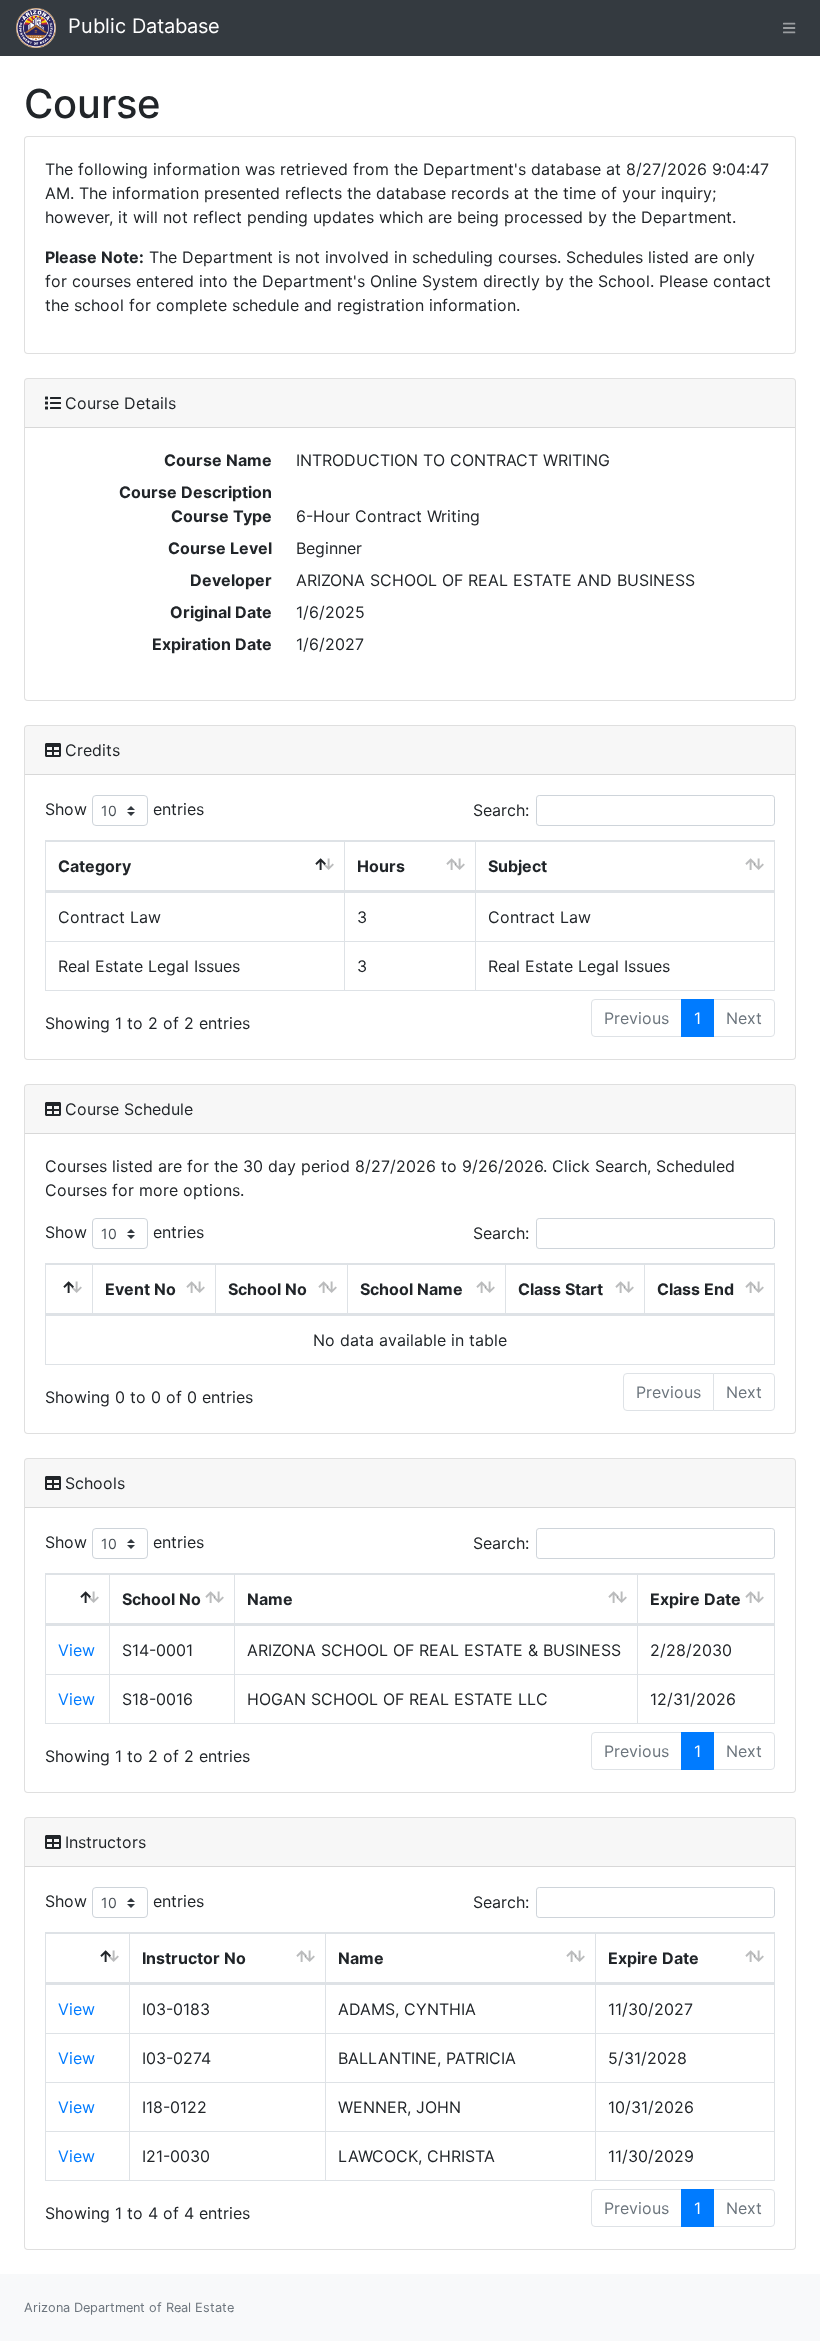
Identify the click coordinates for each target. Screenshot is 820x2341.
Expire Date (695, 1599)
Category (94, 866)
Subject (517, 866)
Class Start (560, 1289)
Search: (501, 810)
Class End (695, 1289)
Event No (140, 1289)
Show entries (124, 809)
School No (267, 1289)
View (76, 1650)
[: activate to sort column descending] (69, 1289)
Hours (381, 866)
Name (270, 1599)
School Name (411, 1289)
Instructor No (194, 1958)
